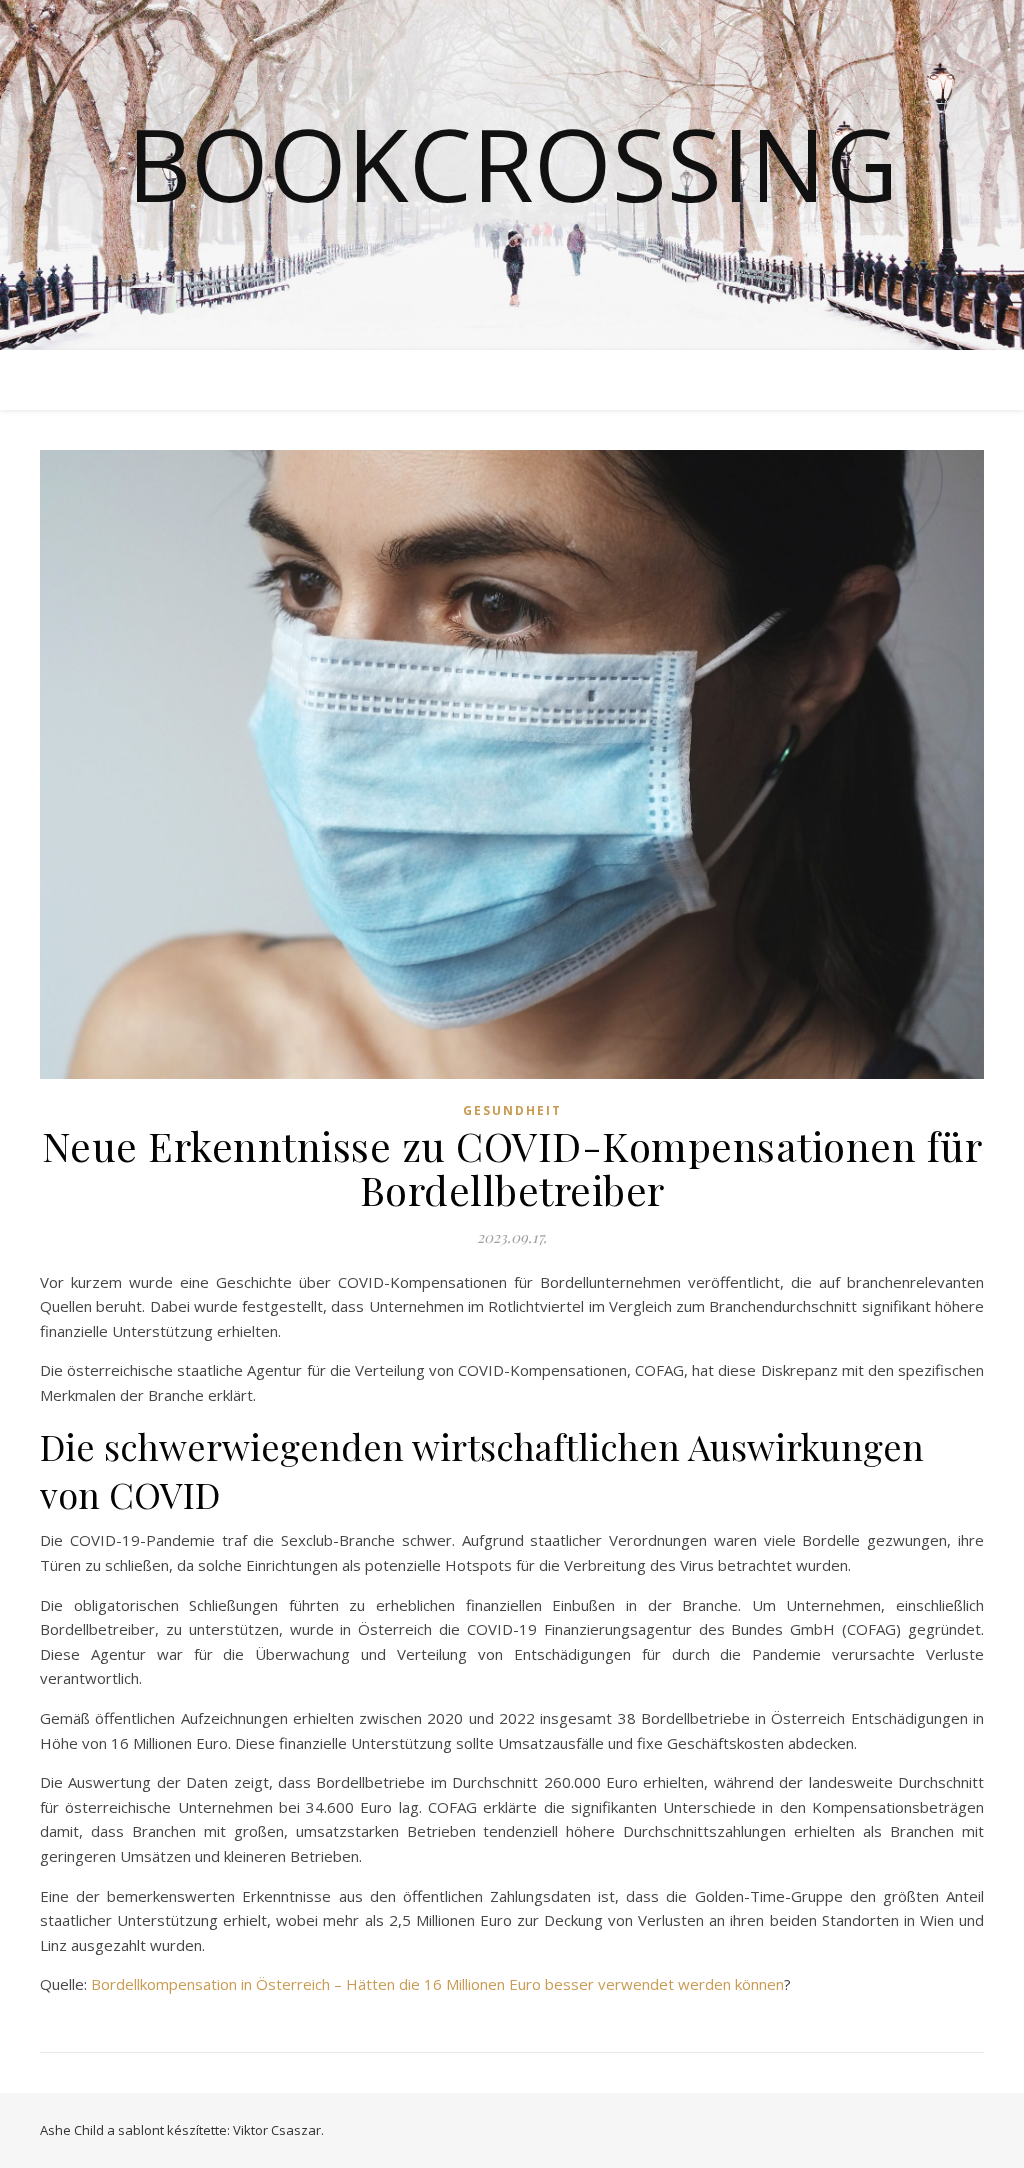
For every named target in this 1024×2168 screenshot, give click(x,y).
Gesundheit (512, 1110)
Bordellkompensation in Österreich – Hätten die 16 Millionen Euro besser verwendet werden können (437, 1984)
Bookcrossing (512, 163)
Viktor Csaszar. (278, 2130)
